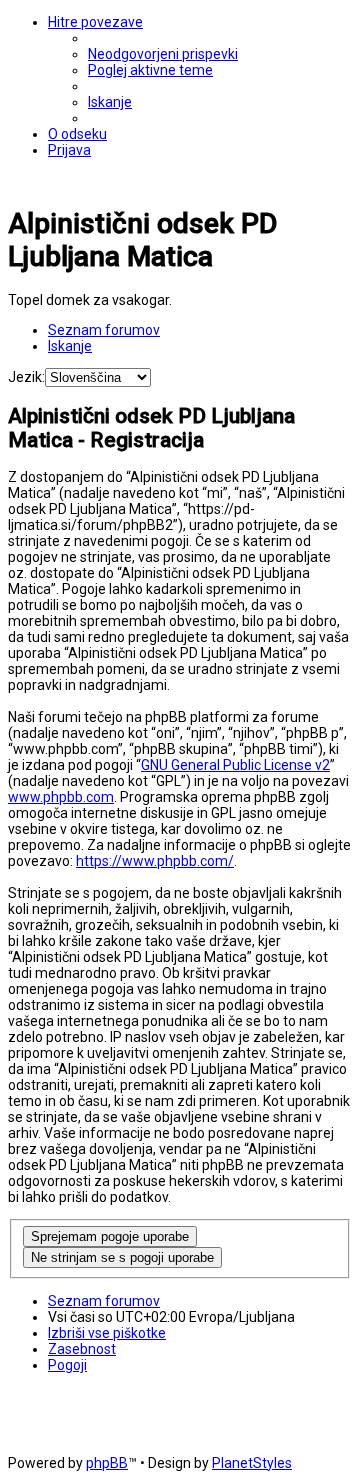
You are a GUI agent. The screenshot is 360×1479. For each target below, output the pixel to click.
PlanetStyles (252, 1463)
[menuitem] (163, 54)
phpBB (107, 1463)
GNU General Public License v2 (235, 765)
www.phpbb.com (61, 797)
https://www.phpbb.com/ (155, 861)
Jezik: (26, 377)
